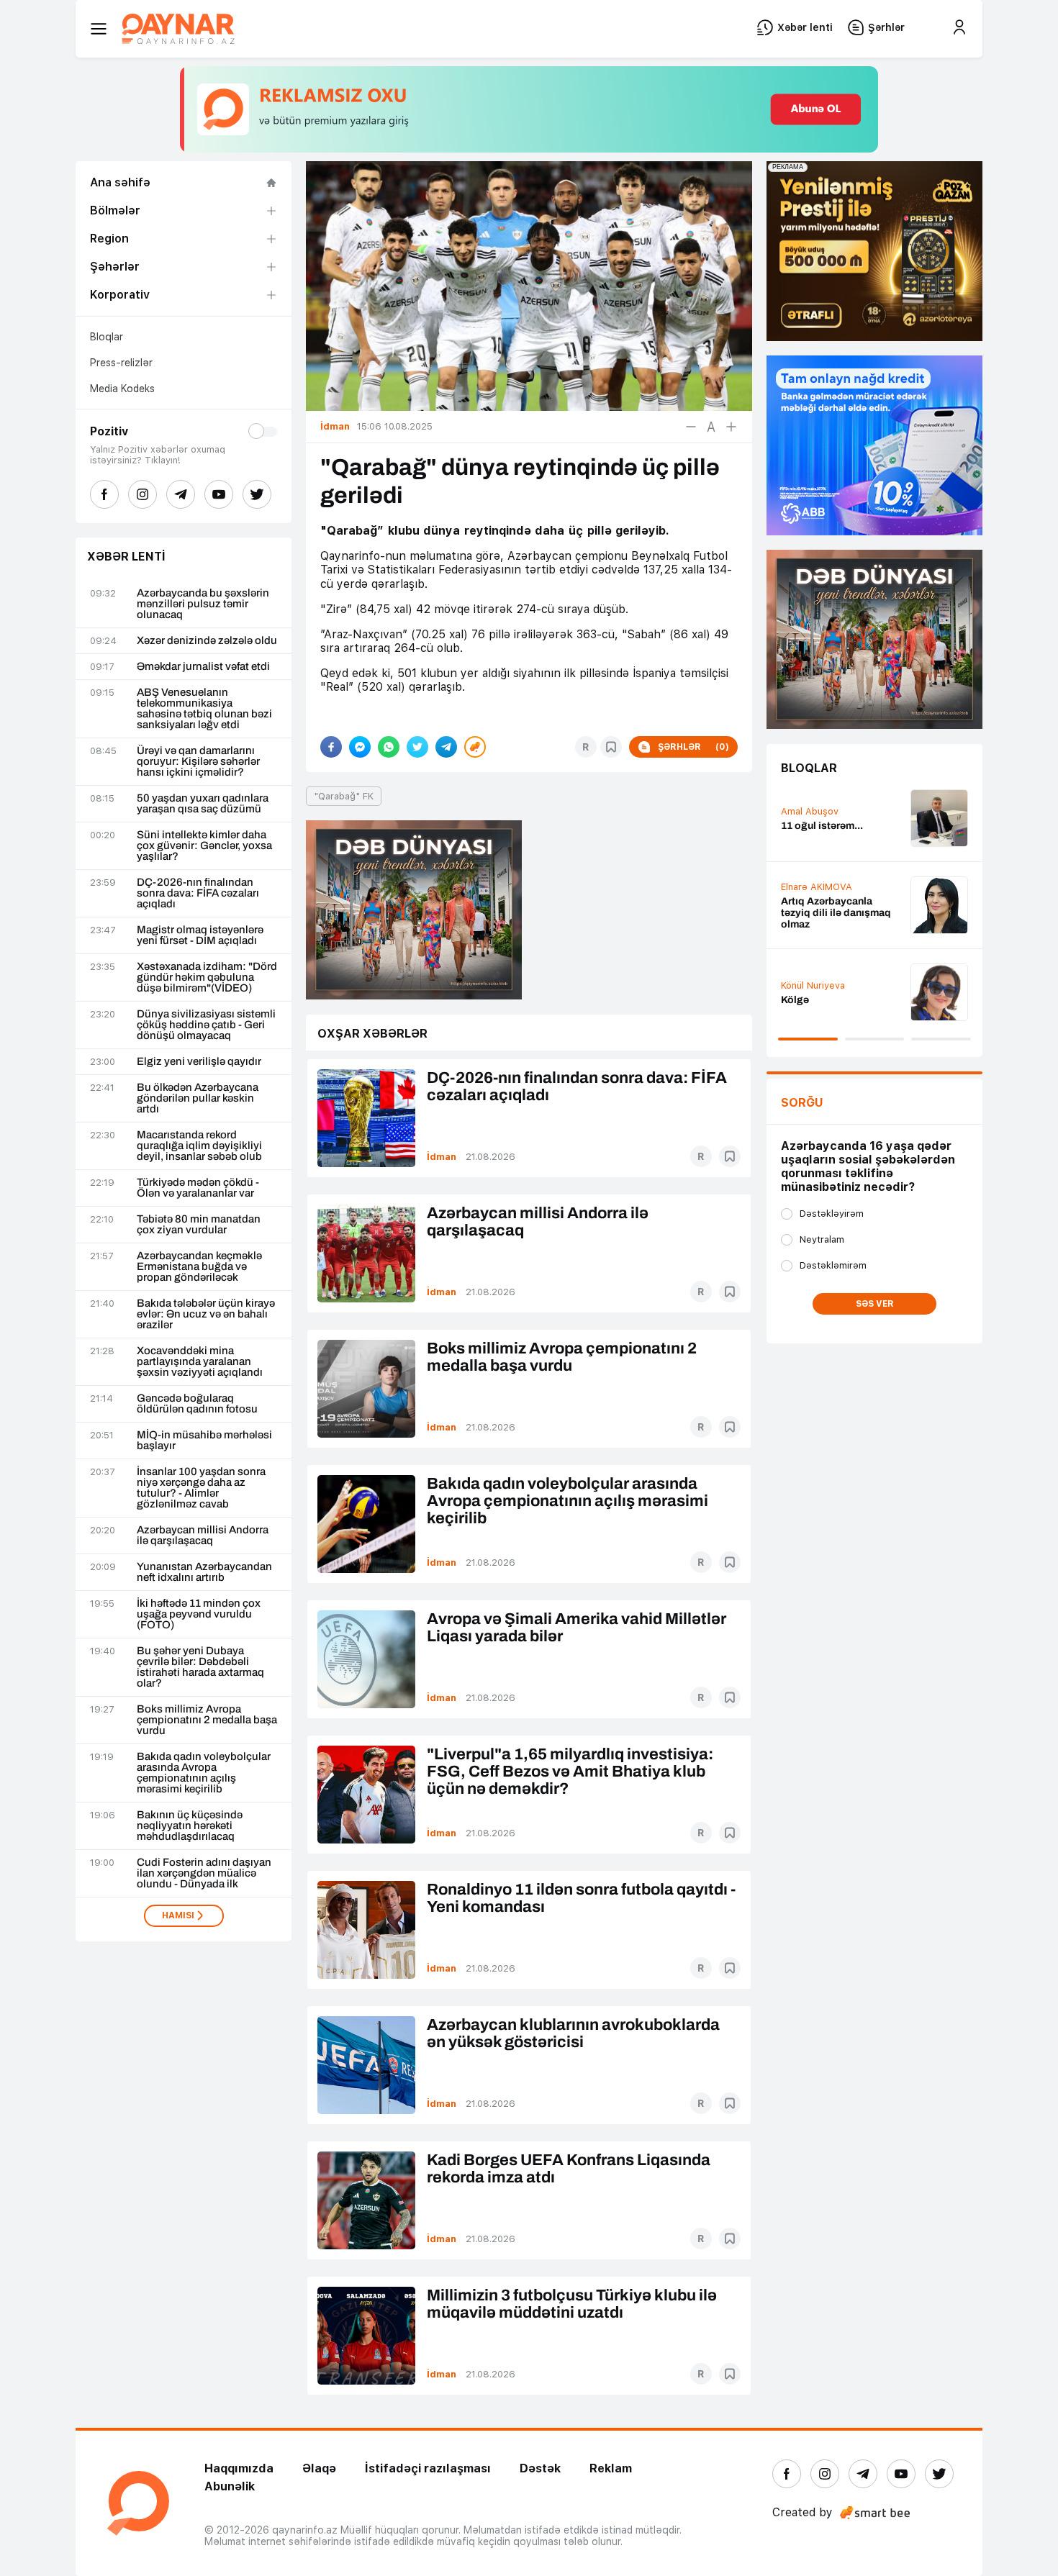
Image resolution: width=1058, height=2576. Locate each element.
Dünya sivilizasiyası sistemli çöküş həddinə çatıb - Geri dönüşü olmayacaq (206, 1025)
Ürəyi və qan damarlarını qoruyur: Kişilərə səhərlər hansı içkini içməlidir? (198, 762)
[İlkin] (711, 427)
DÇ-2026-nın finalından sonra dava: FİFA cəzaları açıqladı (198, 893)
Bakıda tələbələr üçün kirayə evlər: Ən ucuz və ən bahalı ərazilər (206, 1314)
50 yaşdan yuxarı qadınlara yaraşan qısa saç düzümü (203, 804)
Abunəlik (230, 2486)
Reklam (611, 2468)
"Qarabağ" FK (344, 796)
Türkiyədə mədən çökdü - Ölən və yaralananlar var (198, 1188)
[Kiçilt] (691, 427)
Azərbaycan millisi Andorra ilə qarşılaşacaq (203, 1536)
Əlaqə (319, 2468)
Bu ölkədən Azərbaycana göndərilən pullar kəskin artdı (198, 1098)
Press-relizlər (121, 363)
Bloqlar (107, 337)
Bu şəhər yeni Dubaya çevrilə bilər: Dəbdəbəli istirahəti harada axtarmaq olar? (200, 1667)
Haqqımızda (239, 2468)
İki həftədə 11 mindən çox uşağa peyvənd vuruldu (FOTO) (199, 1614)
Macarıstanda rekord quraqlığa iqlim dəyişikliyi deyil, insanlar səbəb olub (199, 1146)
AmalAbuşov (810, 898)
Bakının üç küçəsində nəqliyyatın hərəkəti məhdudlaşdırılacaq (190, 1826)
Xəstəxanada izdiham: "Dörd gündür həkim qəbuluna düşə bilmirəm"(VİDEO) (207, 978)
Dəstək (540, 2468)
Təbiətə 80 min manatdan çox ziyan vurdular (199, 1225)
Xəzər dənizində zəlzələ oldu (207, 641)
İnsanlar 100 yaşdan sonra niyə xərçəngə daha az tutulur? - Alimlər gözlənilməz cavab (201, 1488)
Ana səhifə (120, 182)
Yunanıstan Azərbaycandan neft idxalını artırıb (204, 1572)
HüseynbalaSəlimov (825, 806)
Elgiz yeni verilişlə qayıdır (199, 1062)
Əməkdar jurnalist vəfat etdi (203, 667)
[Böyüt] (731, 427)
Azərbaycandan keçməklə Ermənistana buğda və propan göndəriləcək (199, 1267)
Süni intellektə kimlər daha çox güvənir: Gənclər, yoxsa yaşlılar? (204, 846)
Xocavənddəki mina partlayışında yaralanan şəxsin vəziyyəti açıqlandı (200, 1362)
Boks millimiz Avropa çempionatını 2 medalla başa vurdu (207, 1720)
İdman (442, 1157)
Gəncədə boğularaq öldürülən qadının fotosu (197, 1404)
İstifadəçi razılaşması (428, 2468)
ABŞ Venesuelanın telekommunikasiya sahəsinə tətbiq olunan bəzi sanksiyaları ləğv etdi (204, 709)
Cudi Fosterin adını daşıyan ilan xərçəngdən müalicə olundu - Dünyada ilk (204, 1873)
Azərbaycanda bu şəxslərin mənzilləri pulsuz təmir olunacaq (203, 604)
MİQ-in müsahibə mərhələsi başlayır (204, 1441)
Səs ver (875, 1304)
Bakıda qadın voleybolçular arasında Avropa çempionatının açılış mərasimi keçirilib (204, 1773)
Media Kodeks (122, 389)
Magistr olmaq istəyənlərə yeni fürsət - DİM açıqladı (200, 935)
